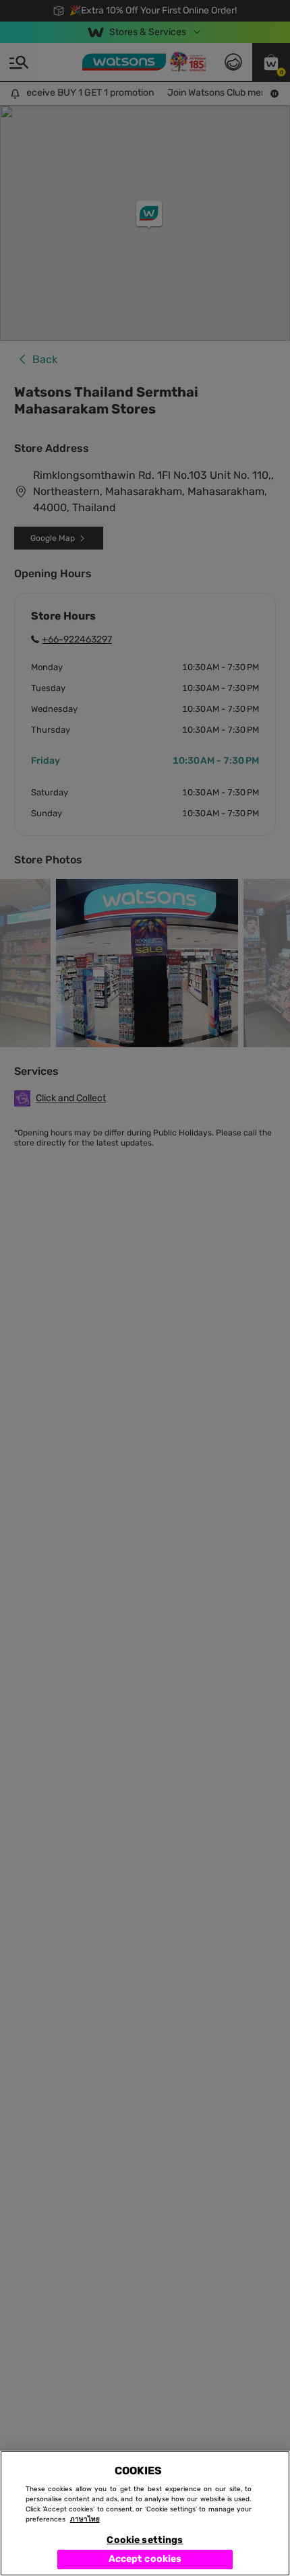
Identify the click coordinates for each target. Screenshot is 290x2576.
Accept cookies (145, 2559)
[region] (145, 2513)
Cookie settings (145, 2540)
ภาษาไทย (85, 2519)
